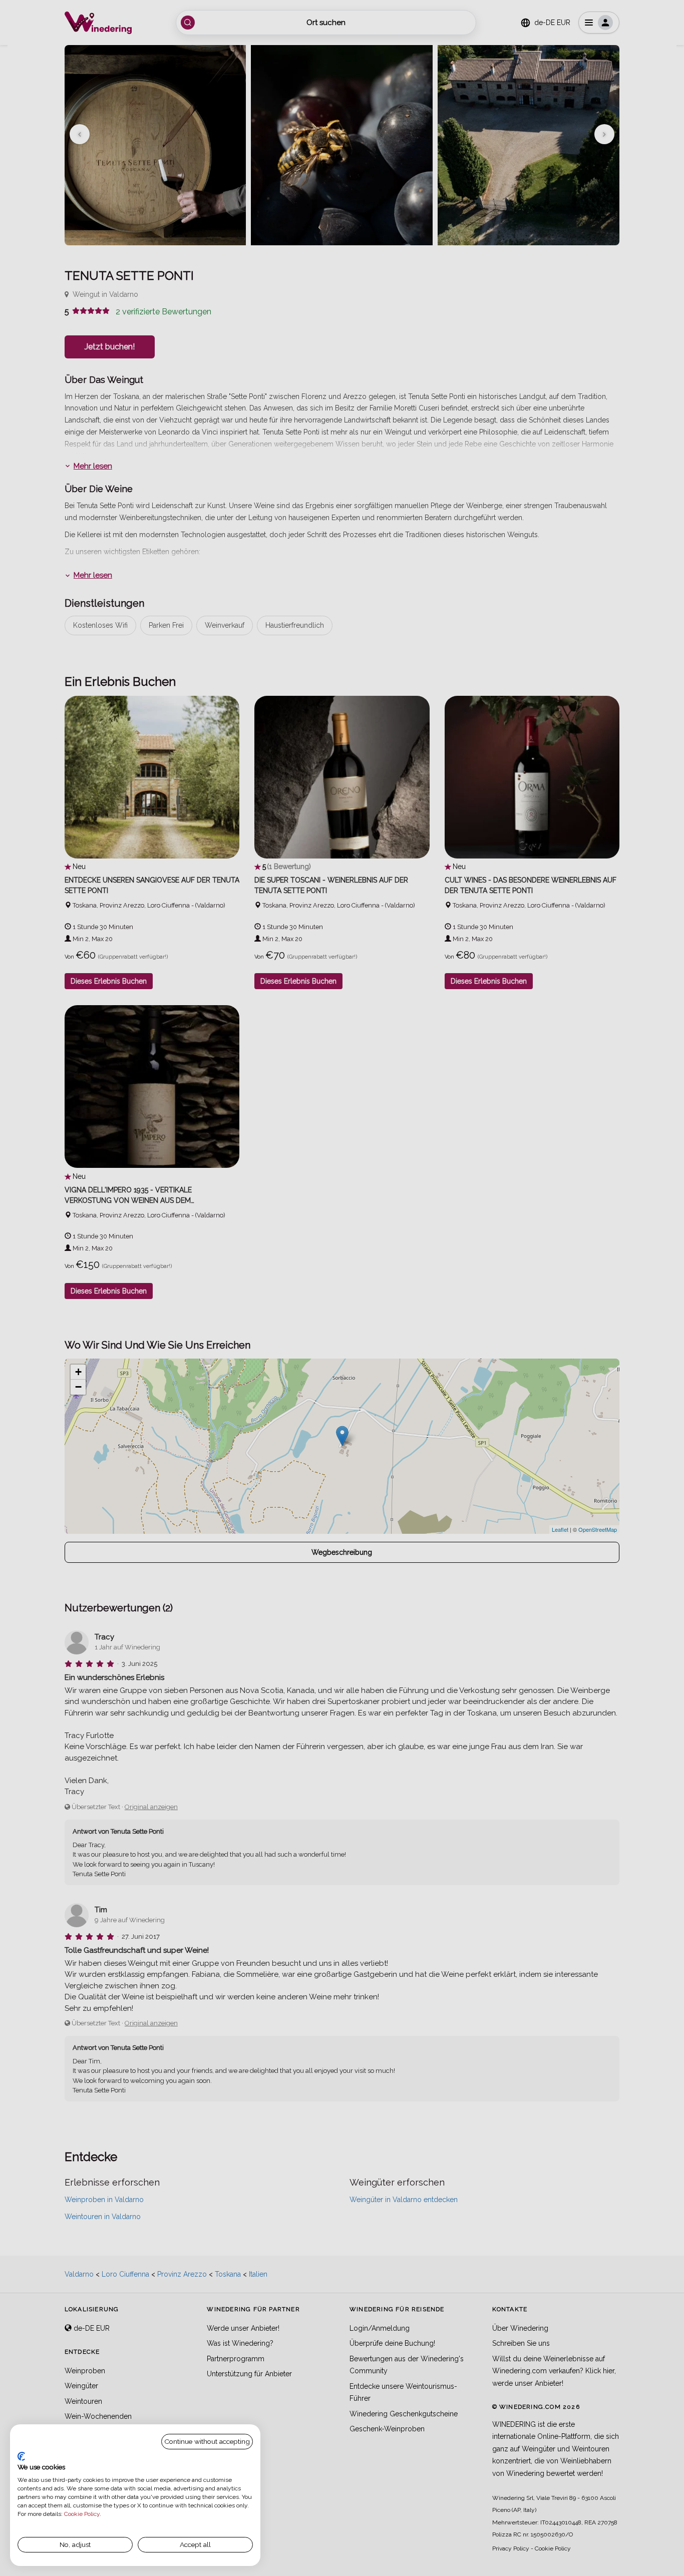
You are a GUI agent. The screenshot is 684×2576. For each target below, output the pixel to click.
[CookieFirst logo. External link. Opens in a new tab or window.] (21, 2456)
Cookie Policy (82, 2514)
